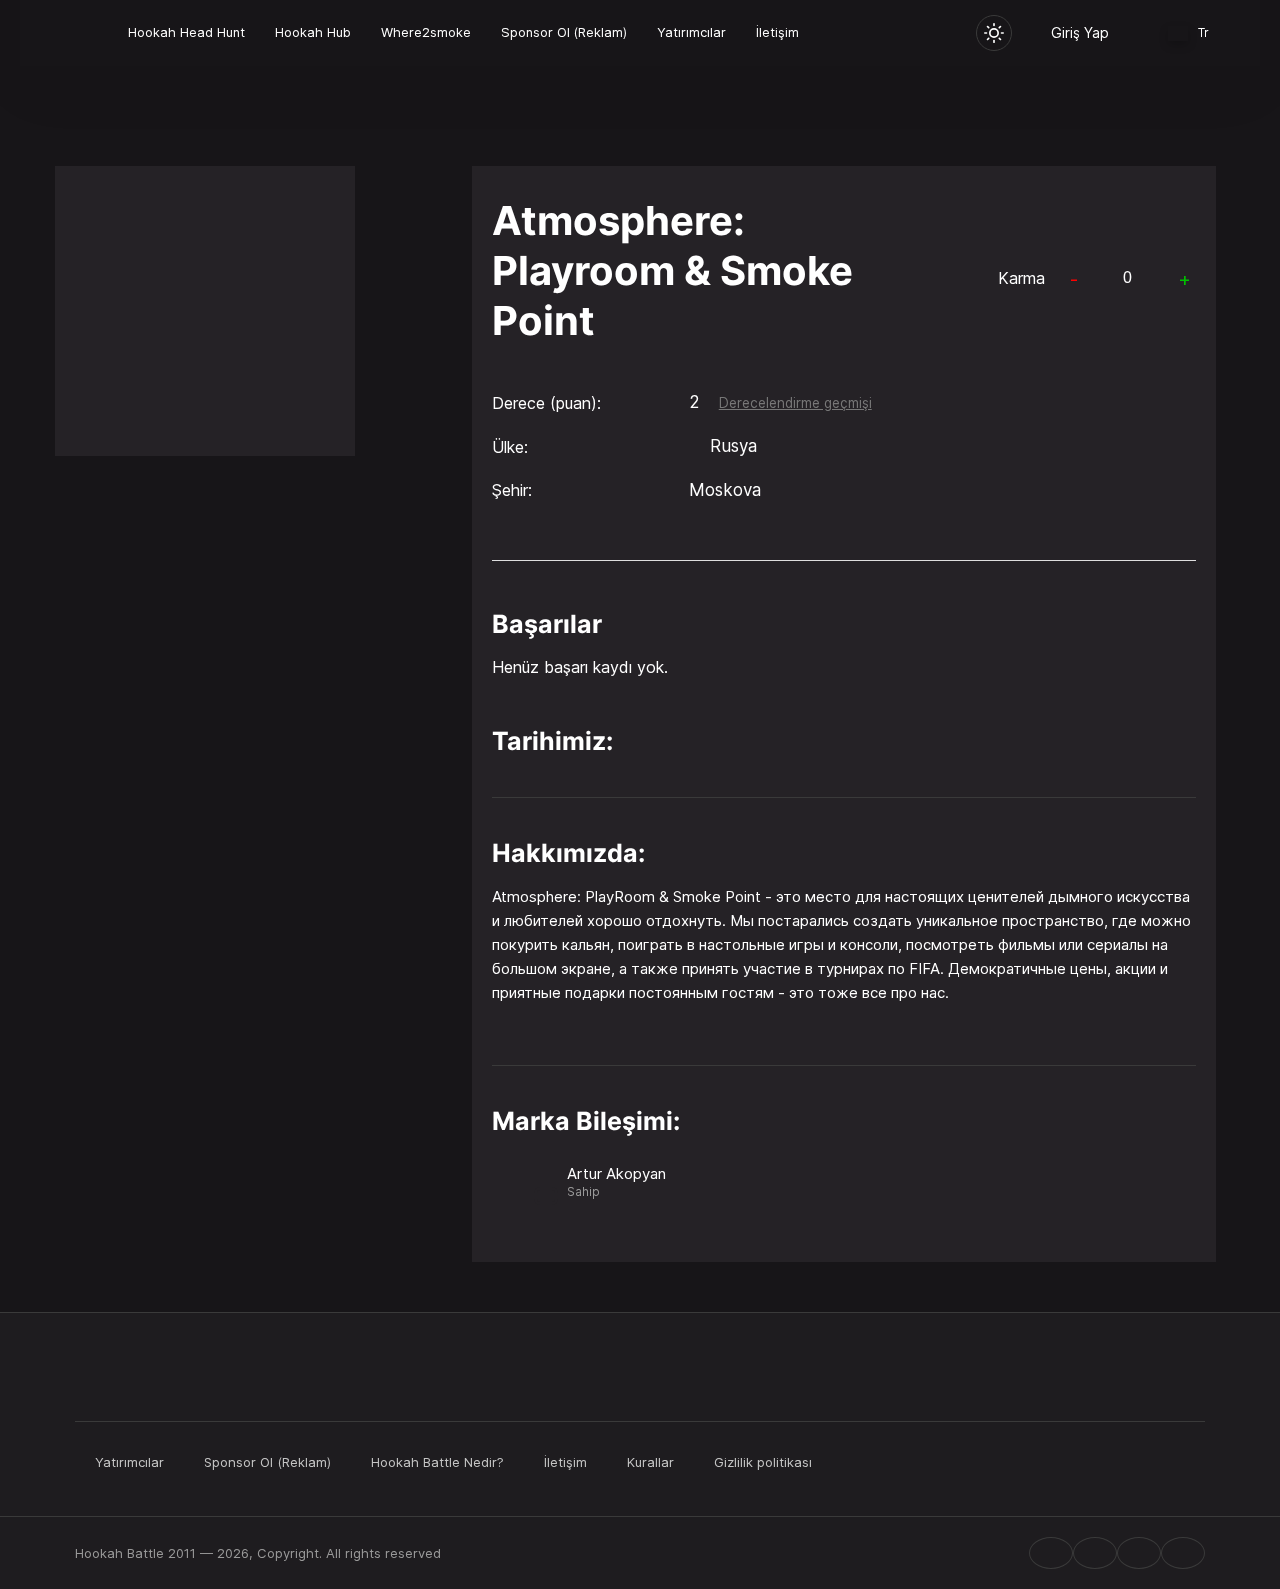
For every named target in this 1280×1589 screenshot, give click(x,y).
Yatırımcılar (691, 32)
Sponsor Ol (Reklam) (564, 32)
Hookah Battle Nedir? (437, 1462)
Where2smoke (426, 32)
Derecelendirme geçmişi (795, 403)
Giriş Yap (1080, 32)
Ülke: (510, 447)
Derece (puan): (546, 403)
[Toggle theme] (994, 33)
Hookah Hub (313, 32)
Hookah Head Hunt (186, 32)
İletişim (777, 32)
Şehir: (512, 490)
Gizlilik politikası (763, 1462)
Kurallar (650, 1462)
